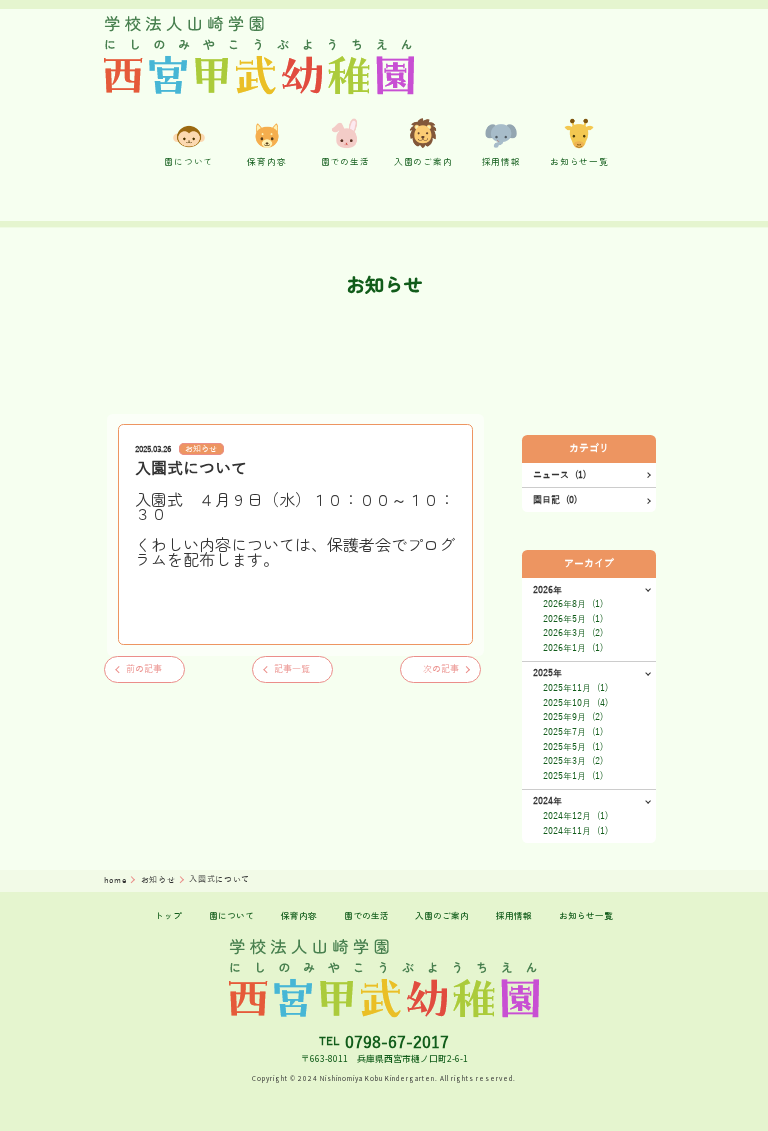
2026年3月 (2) (573, 633)
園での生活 (366, 915)
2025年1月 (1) (573, 776)
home (116, 880)
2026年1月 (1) (573, 648)
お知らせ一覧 (586, 915)
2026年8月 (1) (573, 604)
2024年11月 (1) (575, 831)
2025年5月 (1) (573, 747)
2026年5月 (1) (573, 619)
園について (231, 915)
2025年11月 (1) (575, 688)
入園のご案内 (442, 915)
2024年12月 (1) (575, 816)
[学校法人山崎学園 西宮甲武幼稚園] (259, 55)
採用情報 (514, 915)
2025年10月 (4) (575, 703)
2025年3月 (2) (573, 761)
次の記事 (441, 669)
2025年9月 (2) (573, 717)
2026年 (547, 590)
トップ (168, 915)
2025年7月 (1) (573, 732)
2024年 (547, 801)
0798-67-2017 (397, 1043)
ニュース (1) (559, 475)
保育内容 (299, 915)
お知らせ (201, 449)
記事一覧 (292, 669)
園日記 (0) (555, 500)
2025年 (547, 673)
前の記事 (144, 669)
